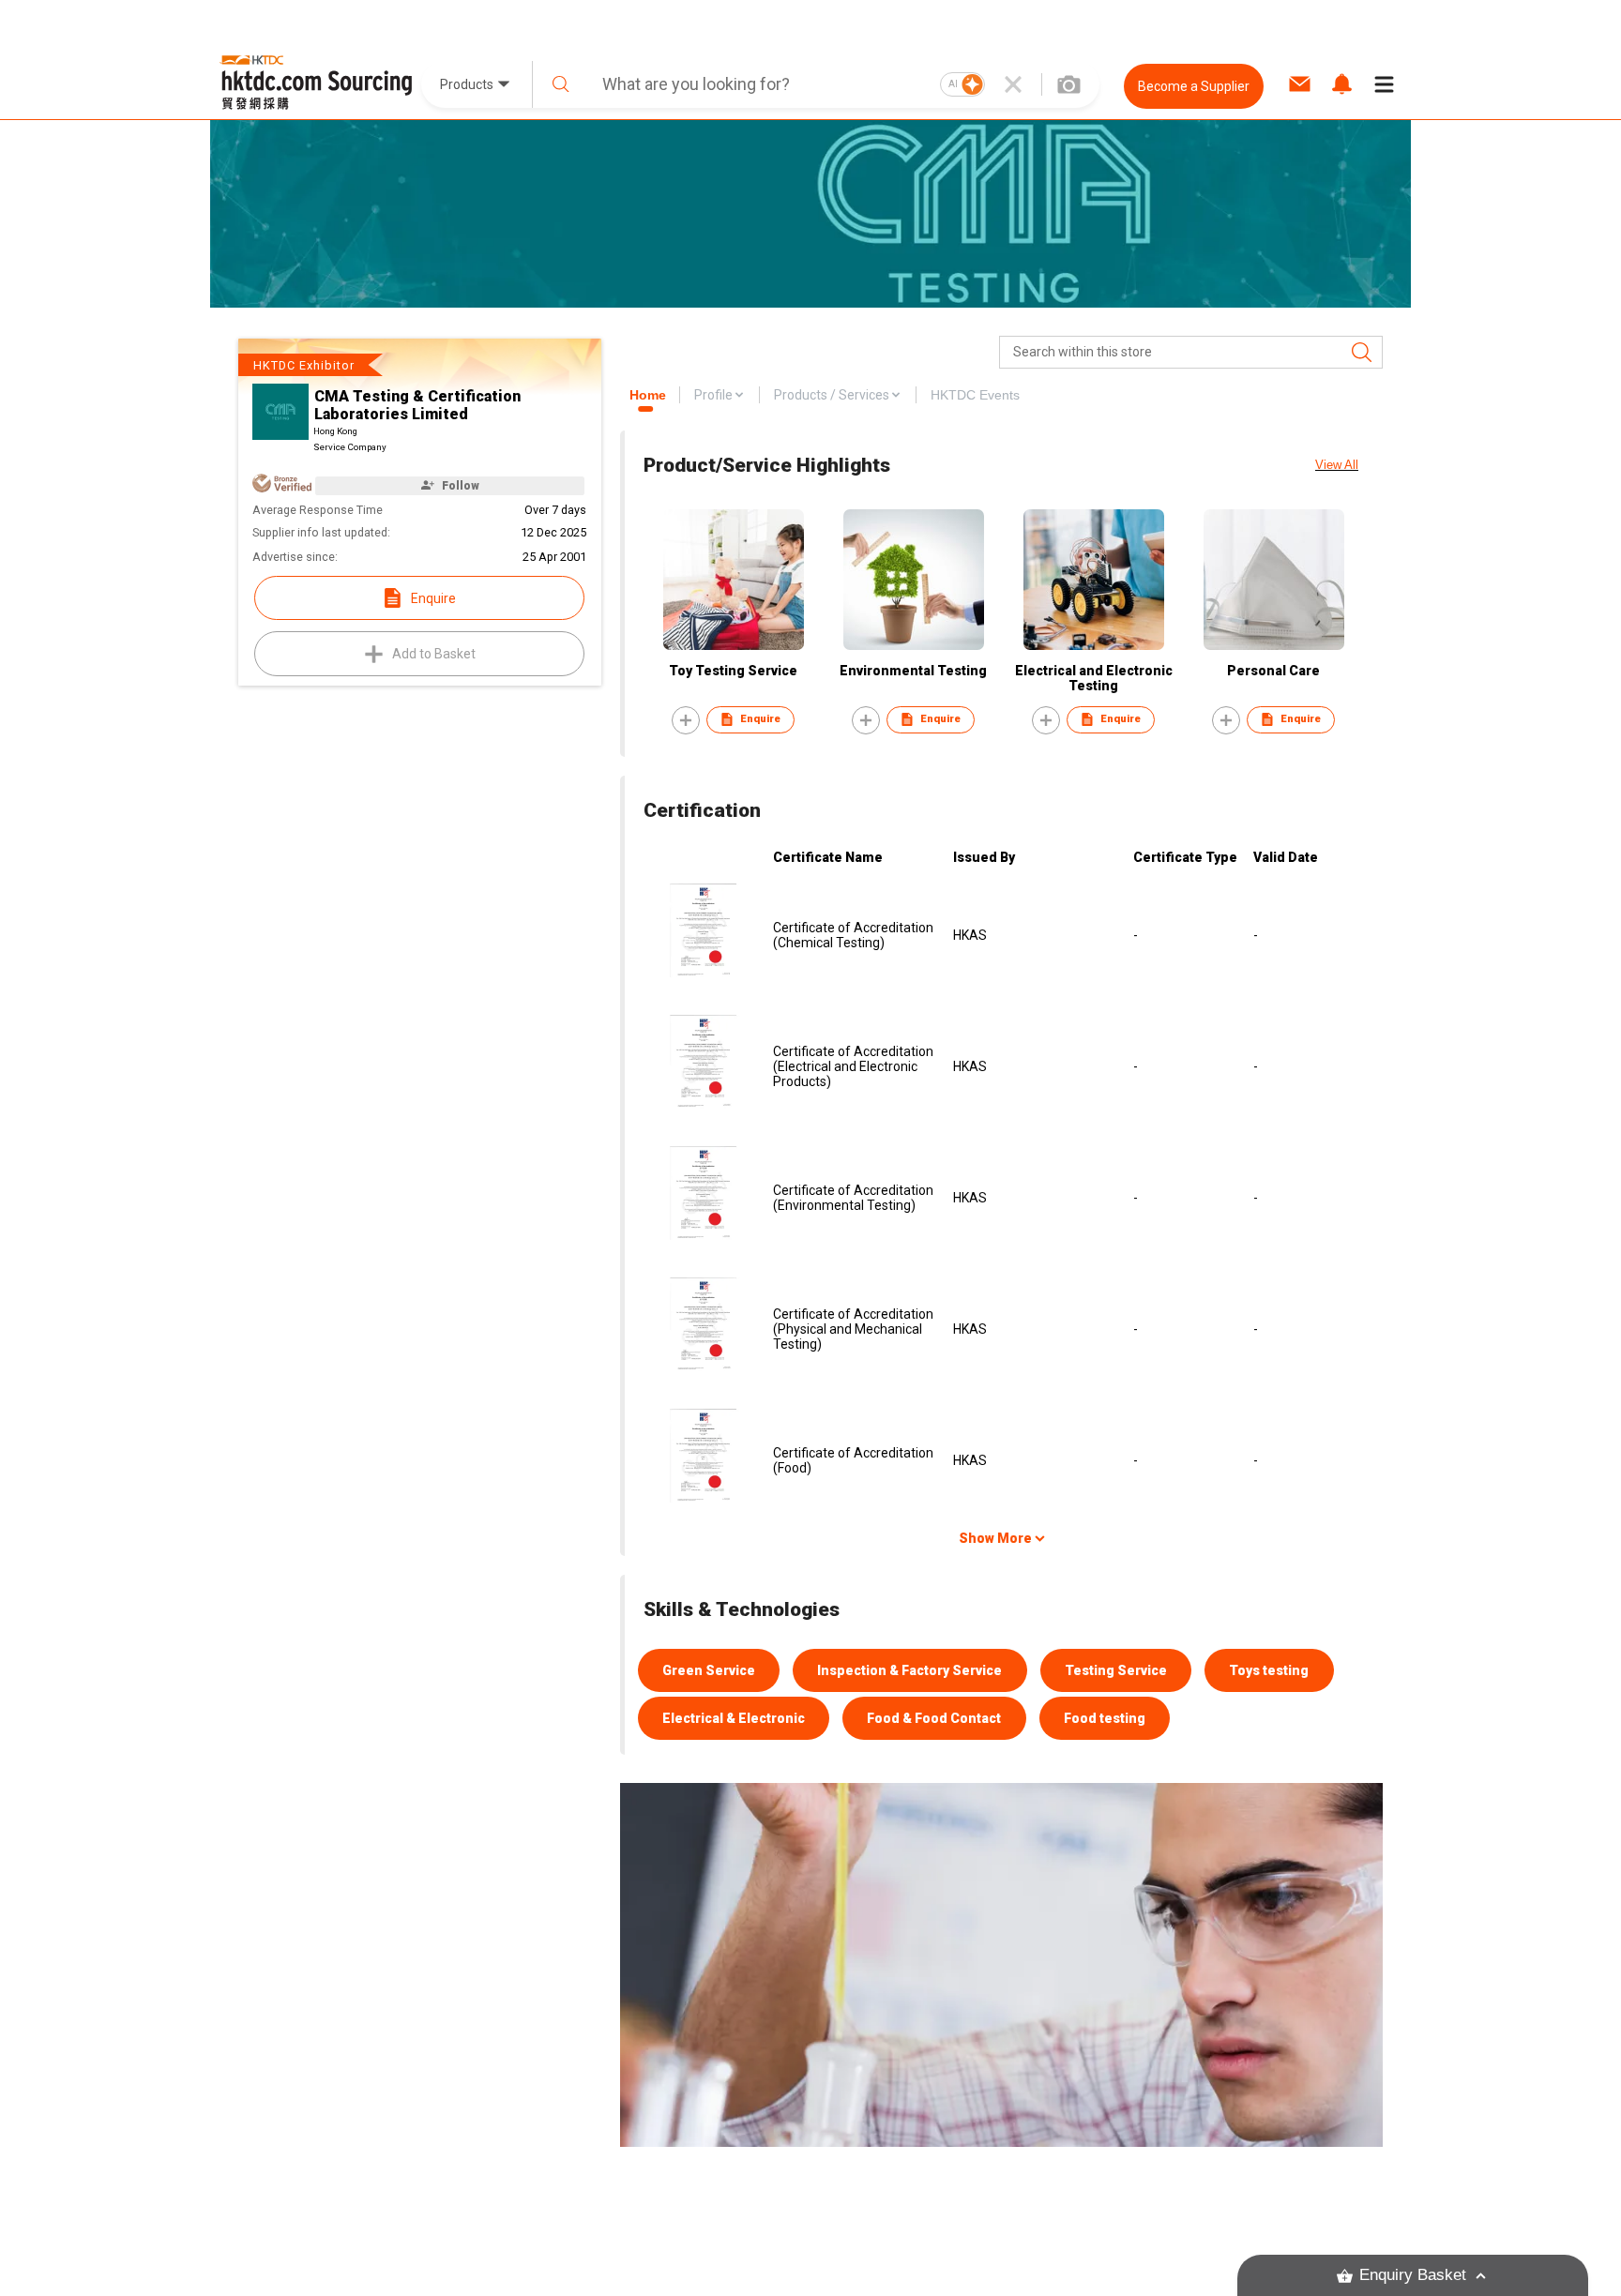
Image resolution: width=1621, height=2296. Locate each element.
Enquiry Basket (1413, 2275)
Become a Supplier (1194, 86)
